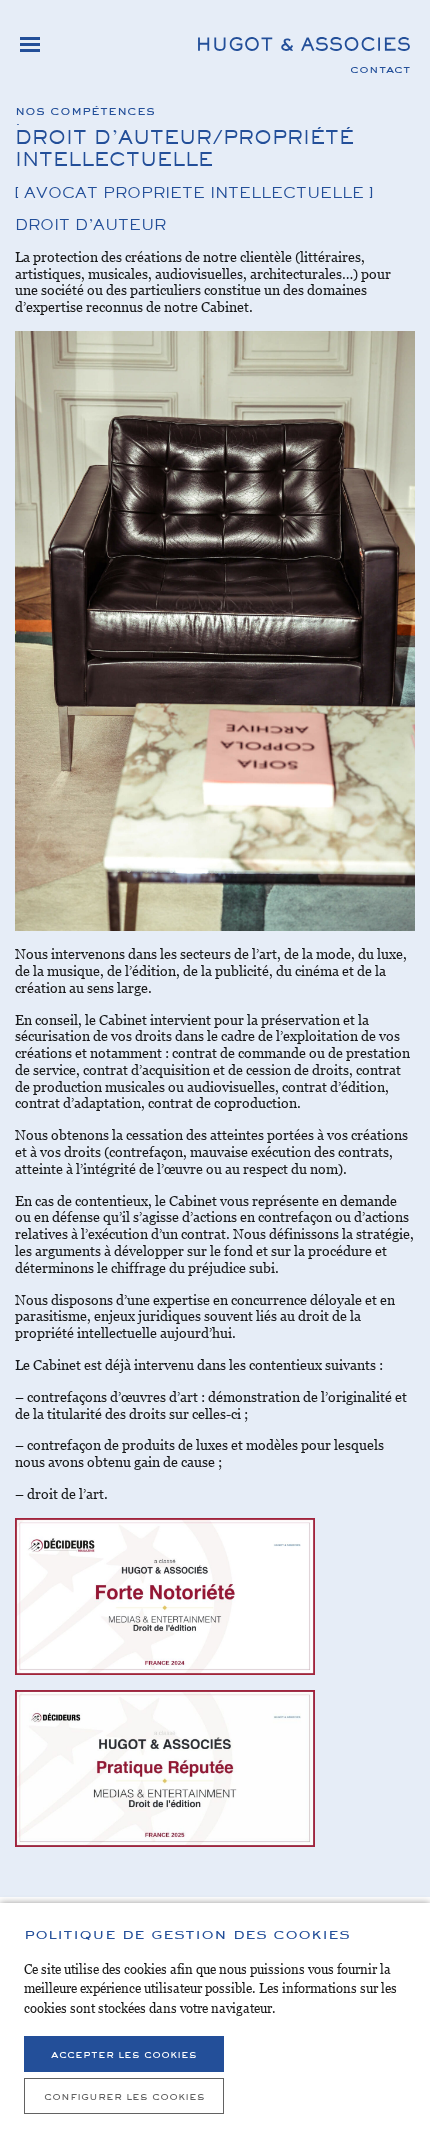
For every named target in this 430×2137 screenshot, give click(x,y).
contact (380, 68)
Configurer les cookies (124, 2095)
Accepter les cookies (124, 2053)
